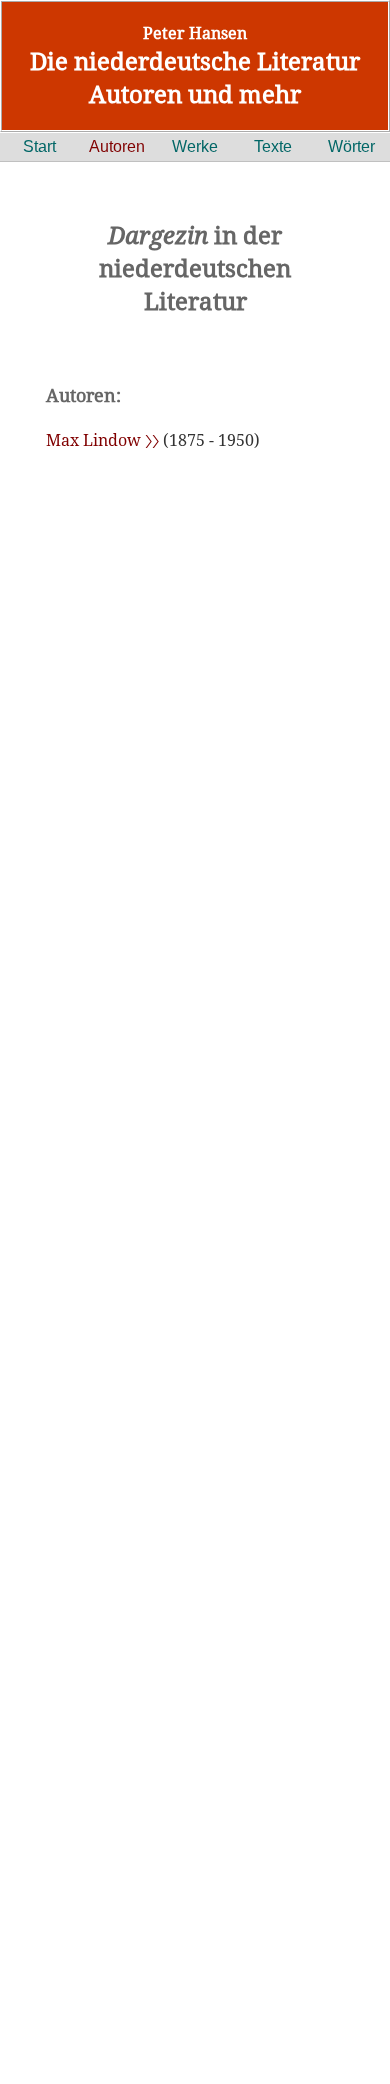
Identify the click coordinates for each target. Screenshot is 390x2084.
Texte (273, 146)
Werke (195, 146)
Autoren (117, 146)
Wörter (351, 146)
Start (39, 146)
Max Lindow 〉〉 (102, 440)
